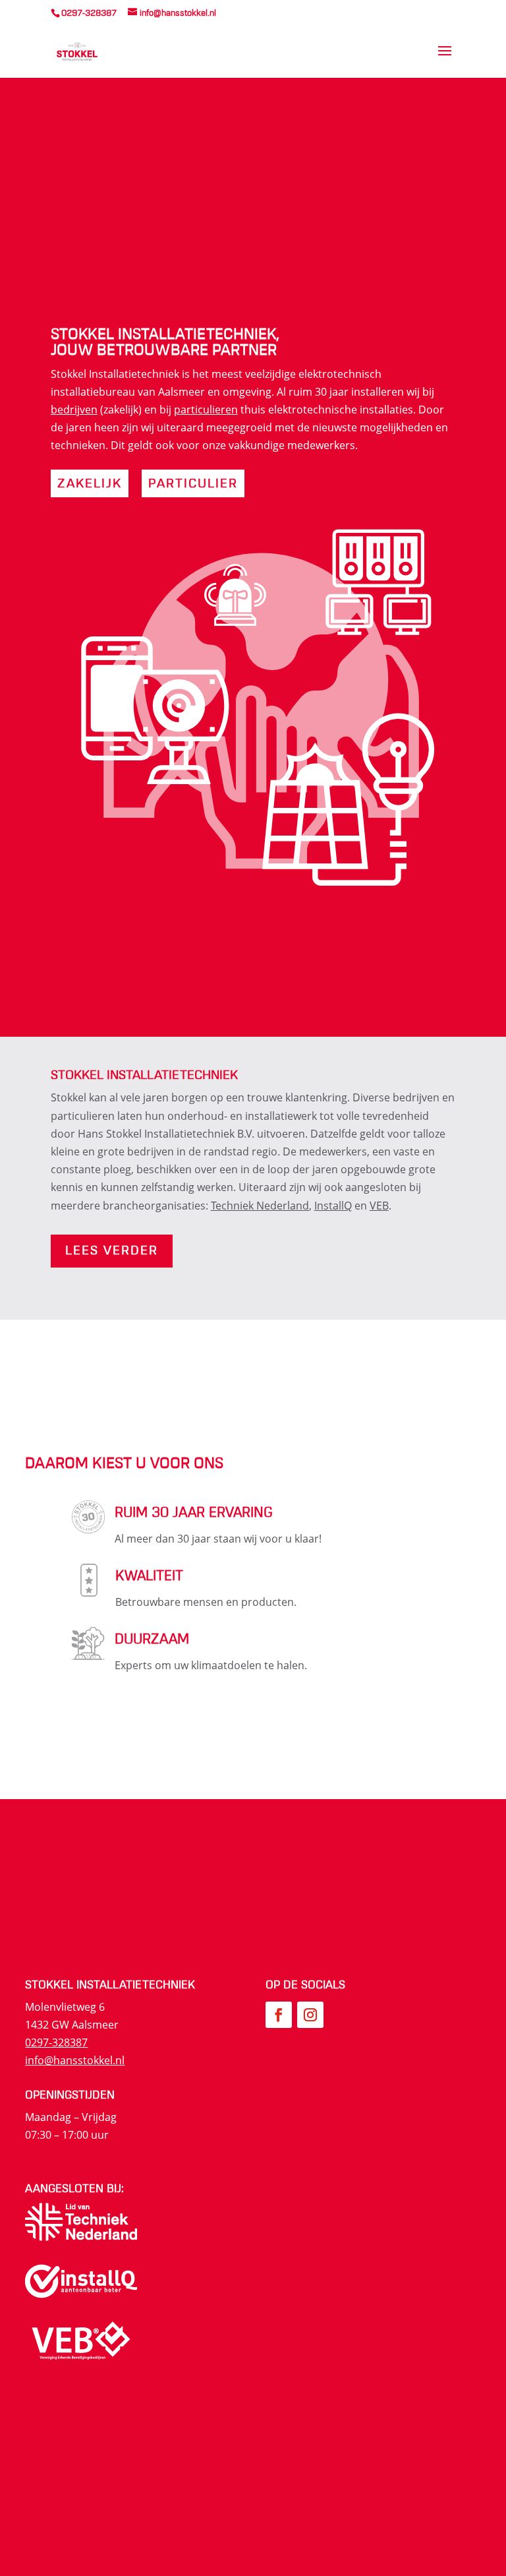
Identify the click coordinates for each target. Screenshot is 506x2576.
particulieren (206, 410)
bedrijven (74, 410)
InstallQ (333, 1206)
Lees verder (112, 1251)
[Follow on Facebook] (279, 2015)
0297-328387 (56, 2042)
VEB (379, 1206)
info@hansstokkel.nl (75, 2060)
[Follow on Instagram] (310, 2015)
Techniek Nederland (260, 1206)
